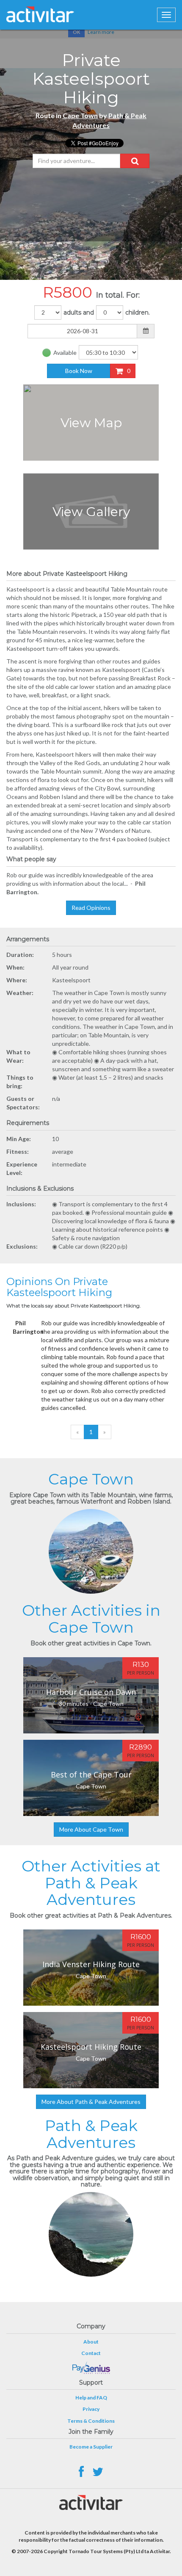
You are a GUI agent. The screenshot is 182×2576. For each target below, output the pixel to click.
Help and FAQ (91, 2398)
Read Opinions (91, 908)
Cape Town (80, 115)
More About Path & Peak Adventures (91, 2102)
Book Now (79, 371)
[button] (135, 161)
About (91, 2342)
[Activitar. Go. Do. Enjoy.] (40, 14)
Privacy (91, 2409)
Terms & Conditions (91, 2421)
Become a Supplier (91, 2447)
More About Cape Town (91, 1829)
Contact (91, 2353)
